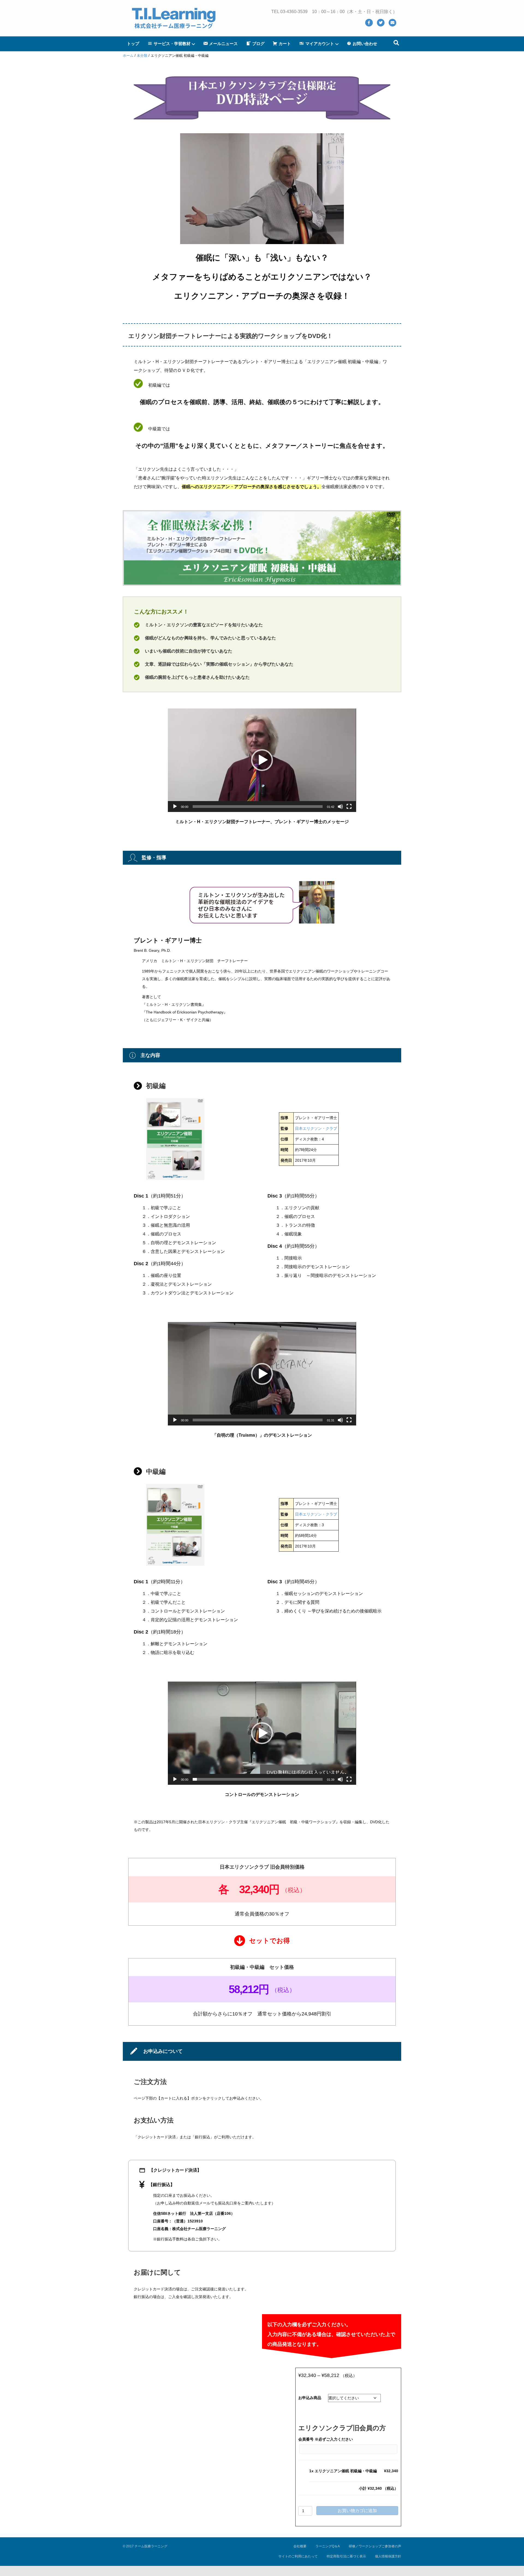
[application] (262, 760)
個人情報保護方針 (388, 2556)
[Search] (396, 43)
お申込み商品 (310, 2398)
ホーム (128, 56)
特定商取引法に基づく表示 (346, 2556)
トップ (133, 44)
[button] (262, 760)
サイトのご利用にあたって (298, 2556)
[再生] (175, 807)
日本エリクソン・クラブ (316, 1128)
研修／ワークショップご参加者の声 (375, 2546)
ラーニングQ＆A (328, 2546)
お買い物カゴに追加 (357, 2511)
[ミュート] (340, 807)
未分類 (142, 56)
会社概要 (300, 2546)
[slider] (258, 807)
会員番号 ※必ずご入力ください (326, 2439)
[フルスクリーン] (349, 807)
